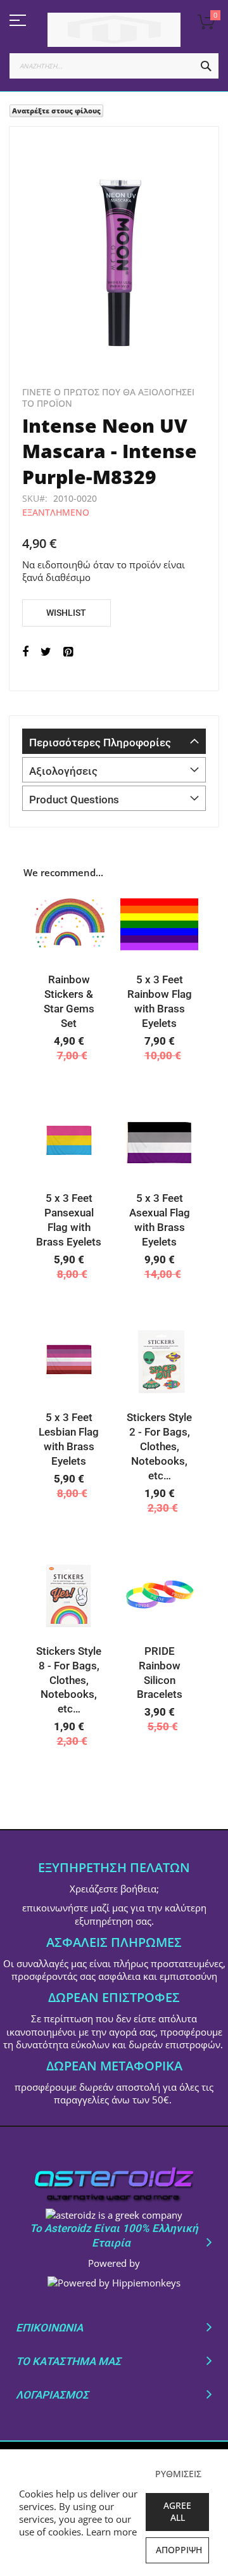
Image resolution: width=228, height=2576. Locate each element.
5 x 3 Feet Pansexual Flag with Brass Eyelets (69, 1220)
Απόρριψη (179, 2550)
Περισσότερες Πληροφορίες (100, 743)
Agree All (177, 2511)
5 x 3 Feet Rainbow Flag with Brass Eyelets (160, 1001)
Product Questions (74, 800)
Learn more (111, 2532)
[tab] (114, 741)
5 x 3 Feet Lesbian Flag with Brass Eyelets (69, 1439)
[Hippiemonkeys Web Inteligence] (114, 2283)
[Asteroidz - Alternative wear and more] (114, 30)
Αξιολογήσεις (63, 771)
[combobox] (114, 66)
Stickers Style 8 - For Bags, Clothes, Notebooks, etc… (69, 1680)
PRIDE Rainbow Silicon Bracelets (160, 1673)
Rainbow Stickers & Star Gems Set (69, 1001)
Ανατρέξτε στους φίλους (56, 111)
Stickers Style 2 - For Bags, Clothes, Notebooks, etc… (159, 1446)
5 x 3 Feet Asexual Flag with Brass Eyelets (160, 1220)
